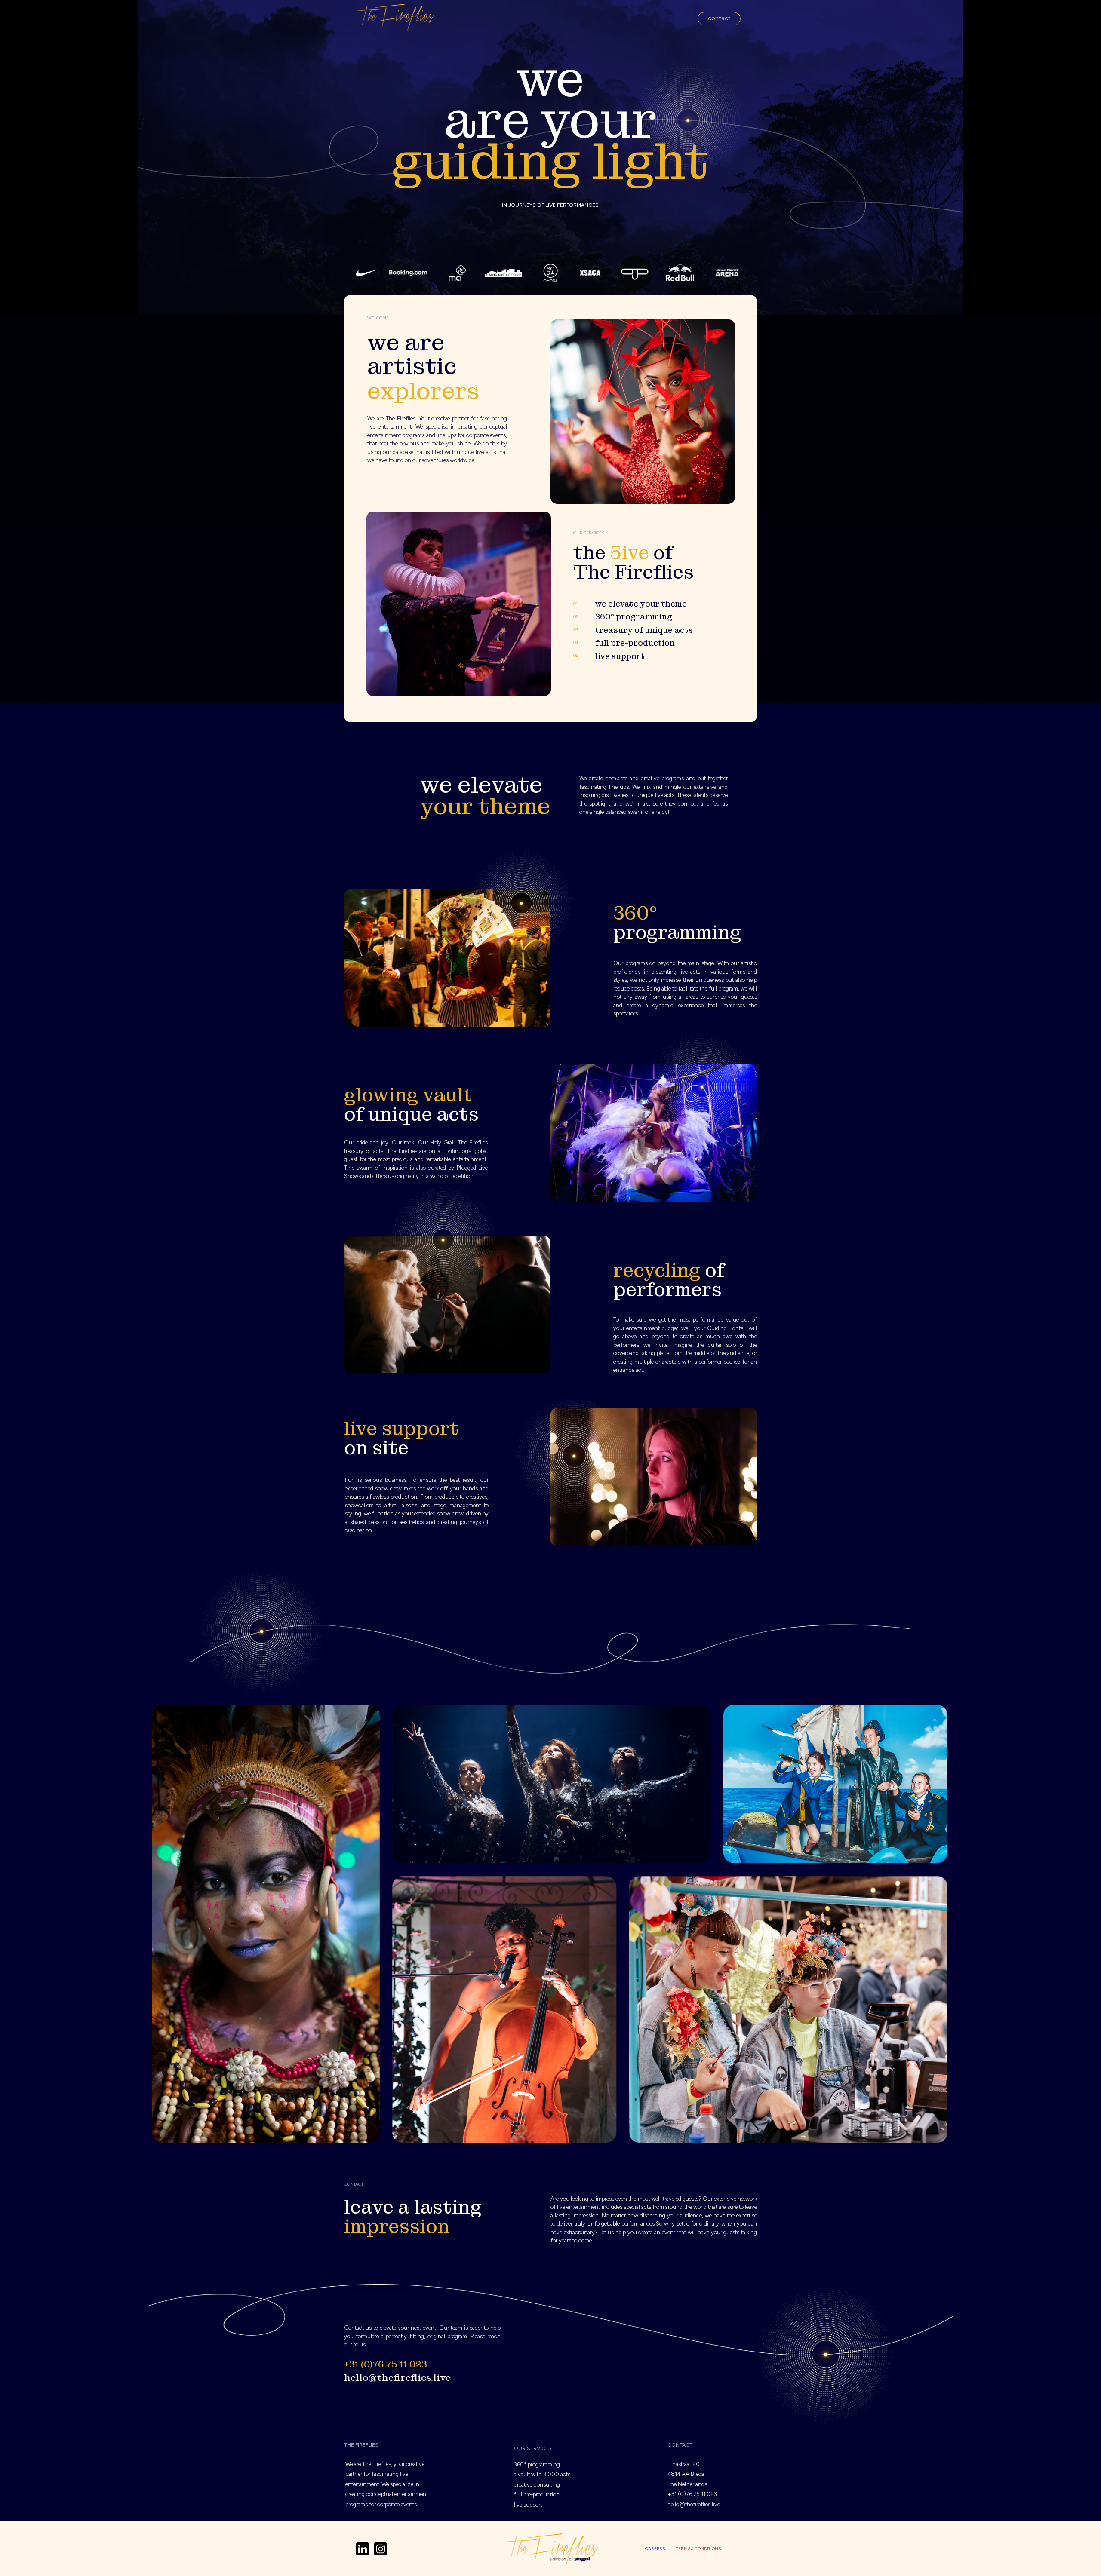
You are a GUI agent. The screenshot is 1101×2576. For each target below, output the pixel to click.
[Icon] (363, 2549)
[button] (719, 19)
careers (655, 2549)
